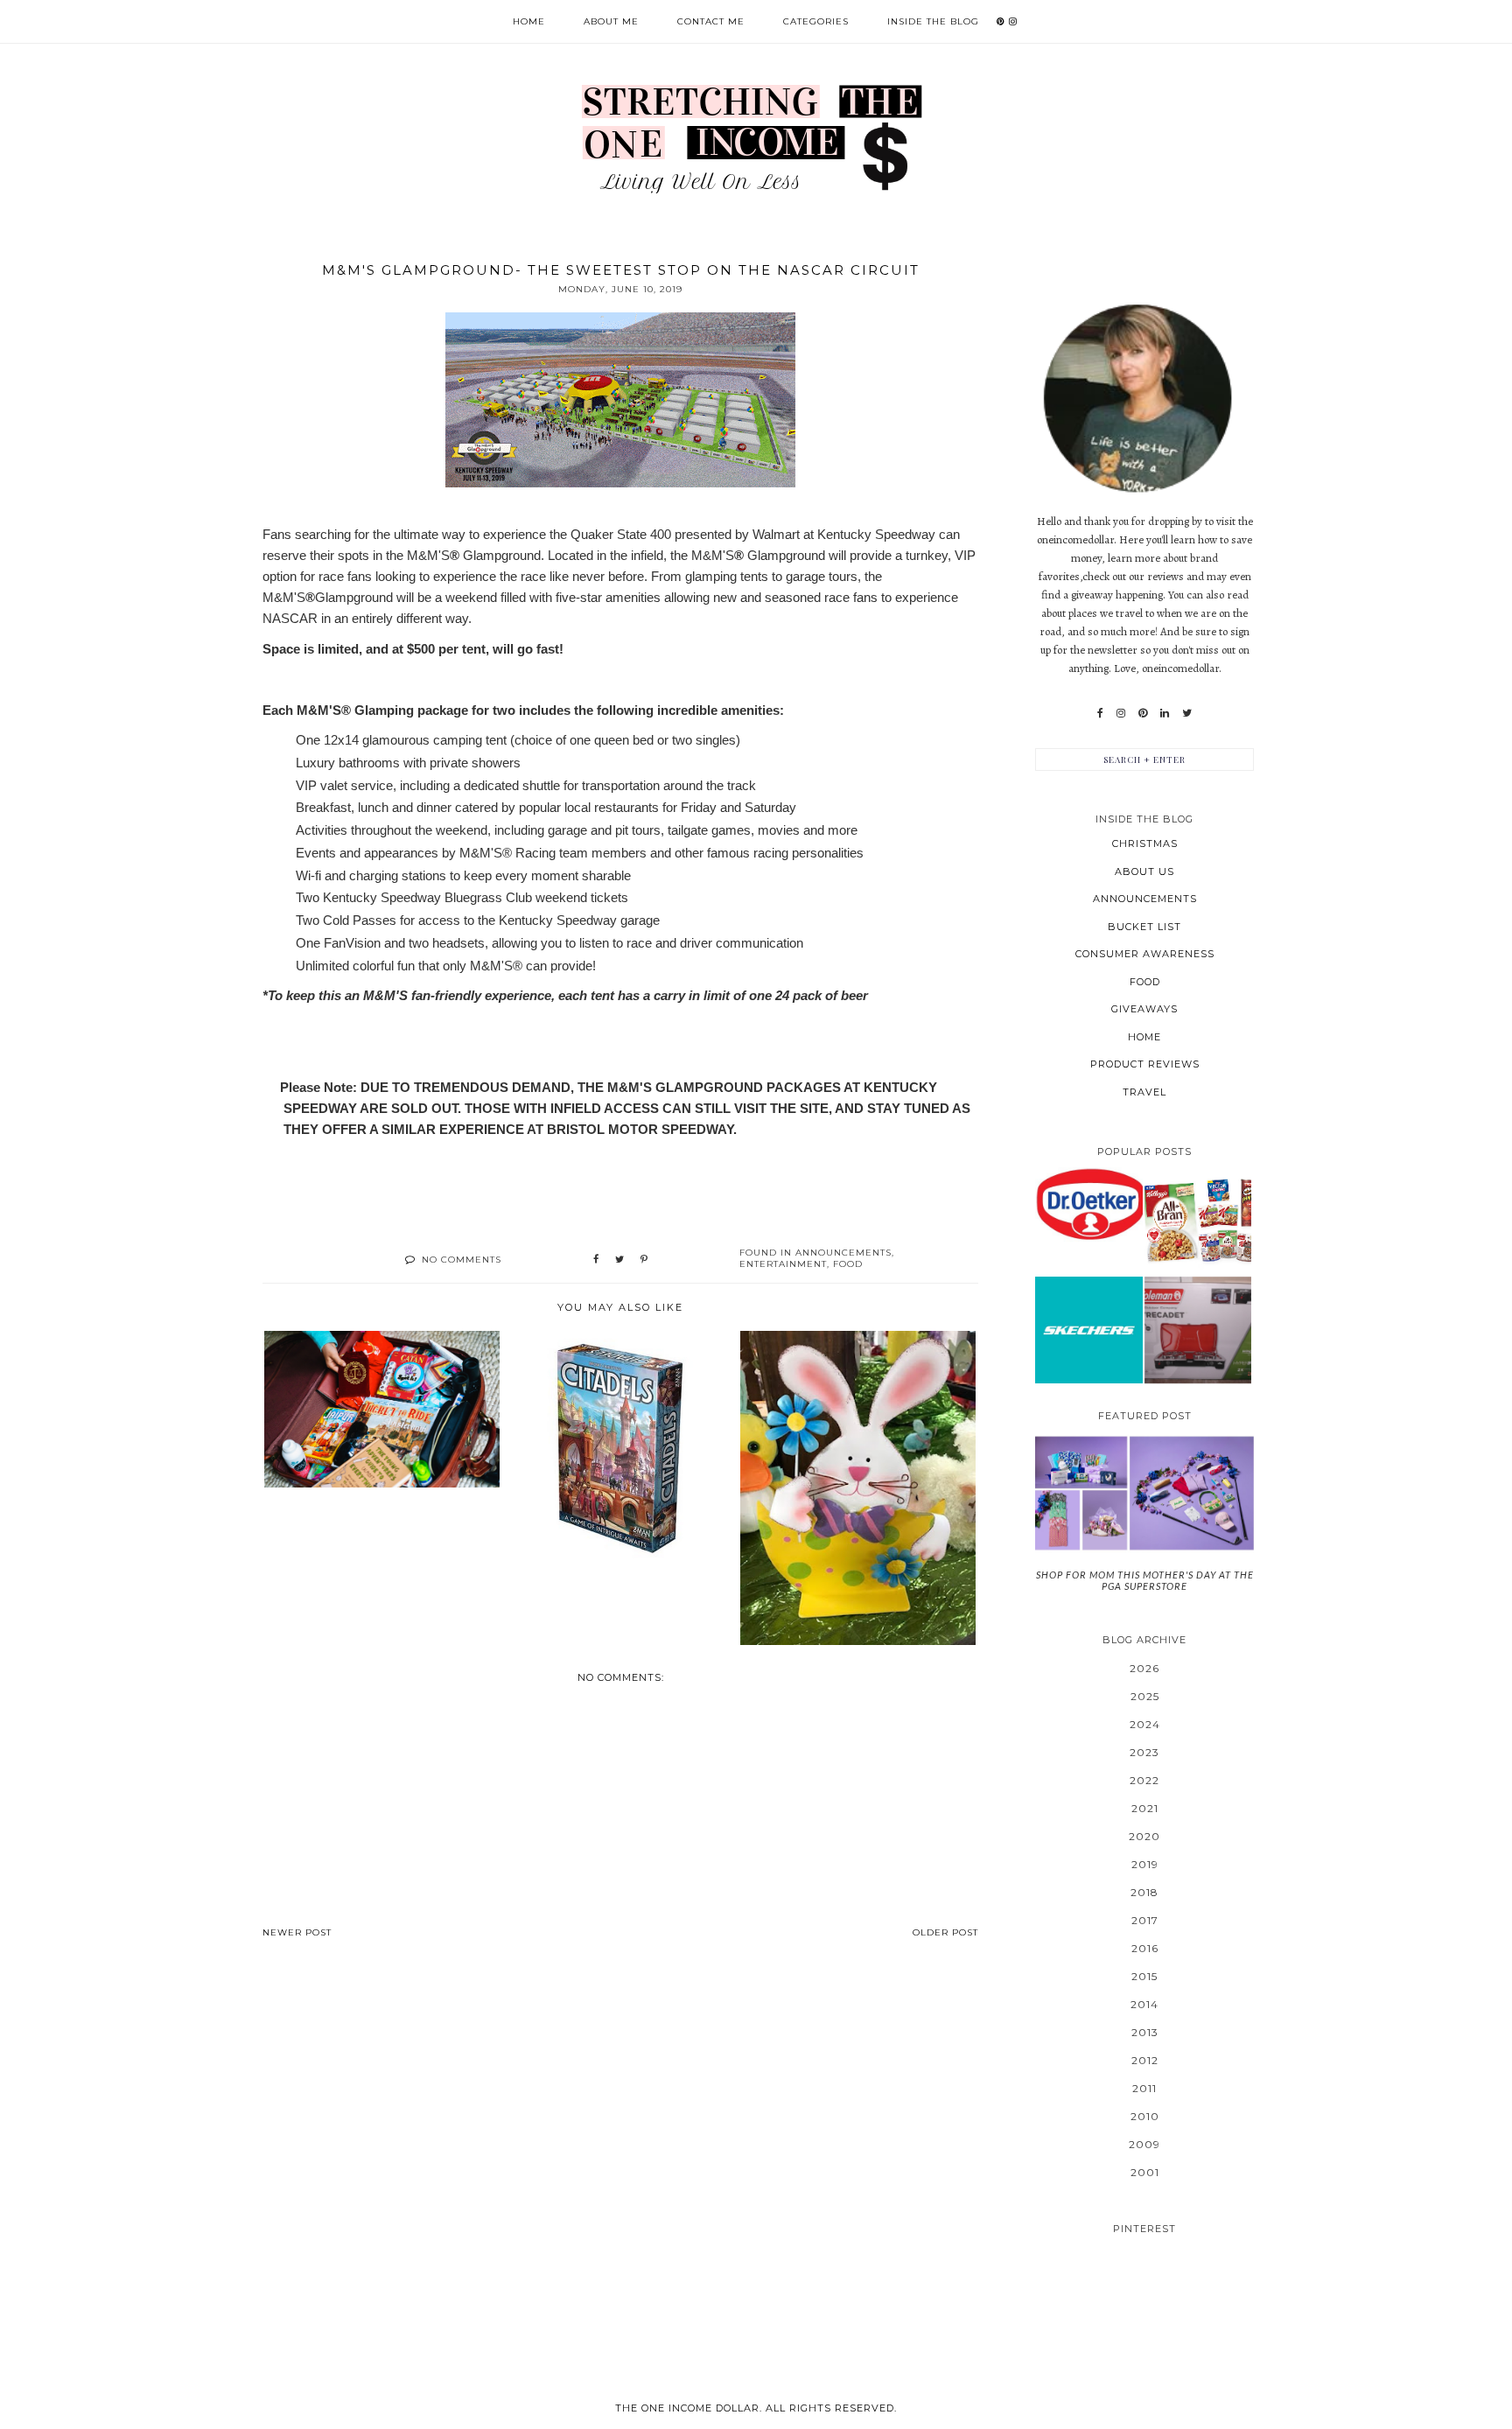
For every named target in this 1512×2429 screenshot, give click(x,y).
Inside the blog (933, 21)
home (1144, 1037)
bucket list (1144, 927)
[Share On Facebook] (596, 1260)
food (848, 1264)
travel (1144, 1092)
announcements (843, 1253)
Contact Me (711, 21)
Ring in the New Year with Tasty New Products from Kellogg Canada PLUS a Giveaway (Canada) (1198, 1221)
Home (529, 21)
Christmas (1145, 843)
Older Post (945, 1932)
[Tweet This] (619, 1260)
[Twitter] (1187, 713)
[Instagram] (1121, 713)
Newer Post (297, 1932)
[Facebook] (1100, 713)
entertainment (783, 1264)
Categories (816, 21)
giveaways (1144, 1009)
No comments (462, 1260)
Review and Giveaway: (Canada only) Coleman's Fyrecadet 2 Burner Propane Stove (1197, 1329)
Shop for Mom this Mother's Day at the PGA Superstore (1145, 1580)
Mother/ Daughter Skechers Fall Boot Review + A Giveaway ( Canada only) (1088, 1330)
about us (1144, 871)
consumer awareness (1145, 954)
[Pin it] (644, 1260)
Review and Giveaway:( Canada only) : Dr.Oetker (1089, 1204)
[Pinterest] (1143, 713)
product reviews (1145, 1064)
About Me (611, 21)
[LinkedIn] (1165, 713)
